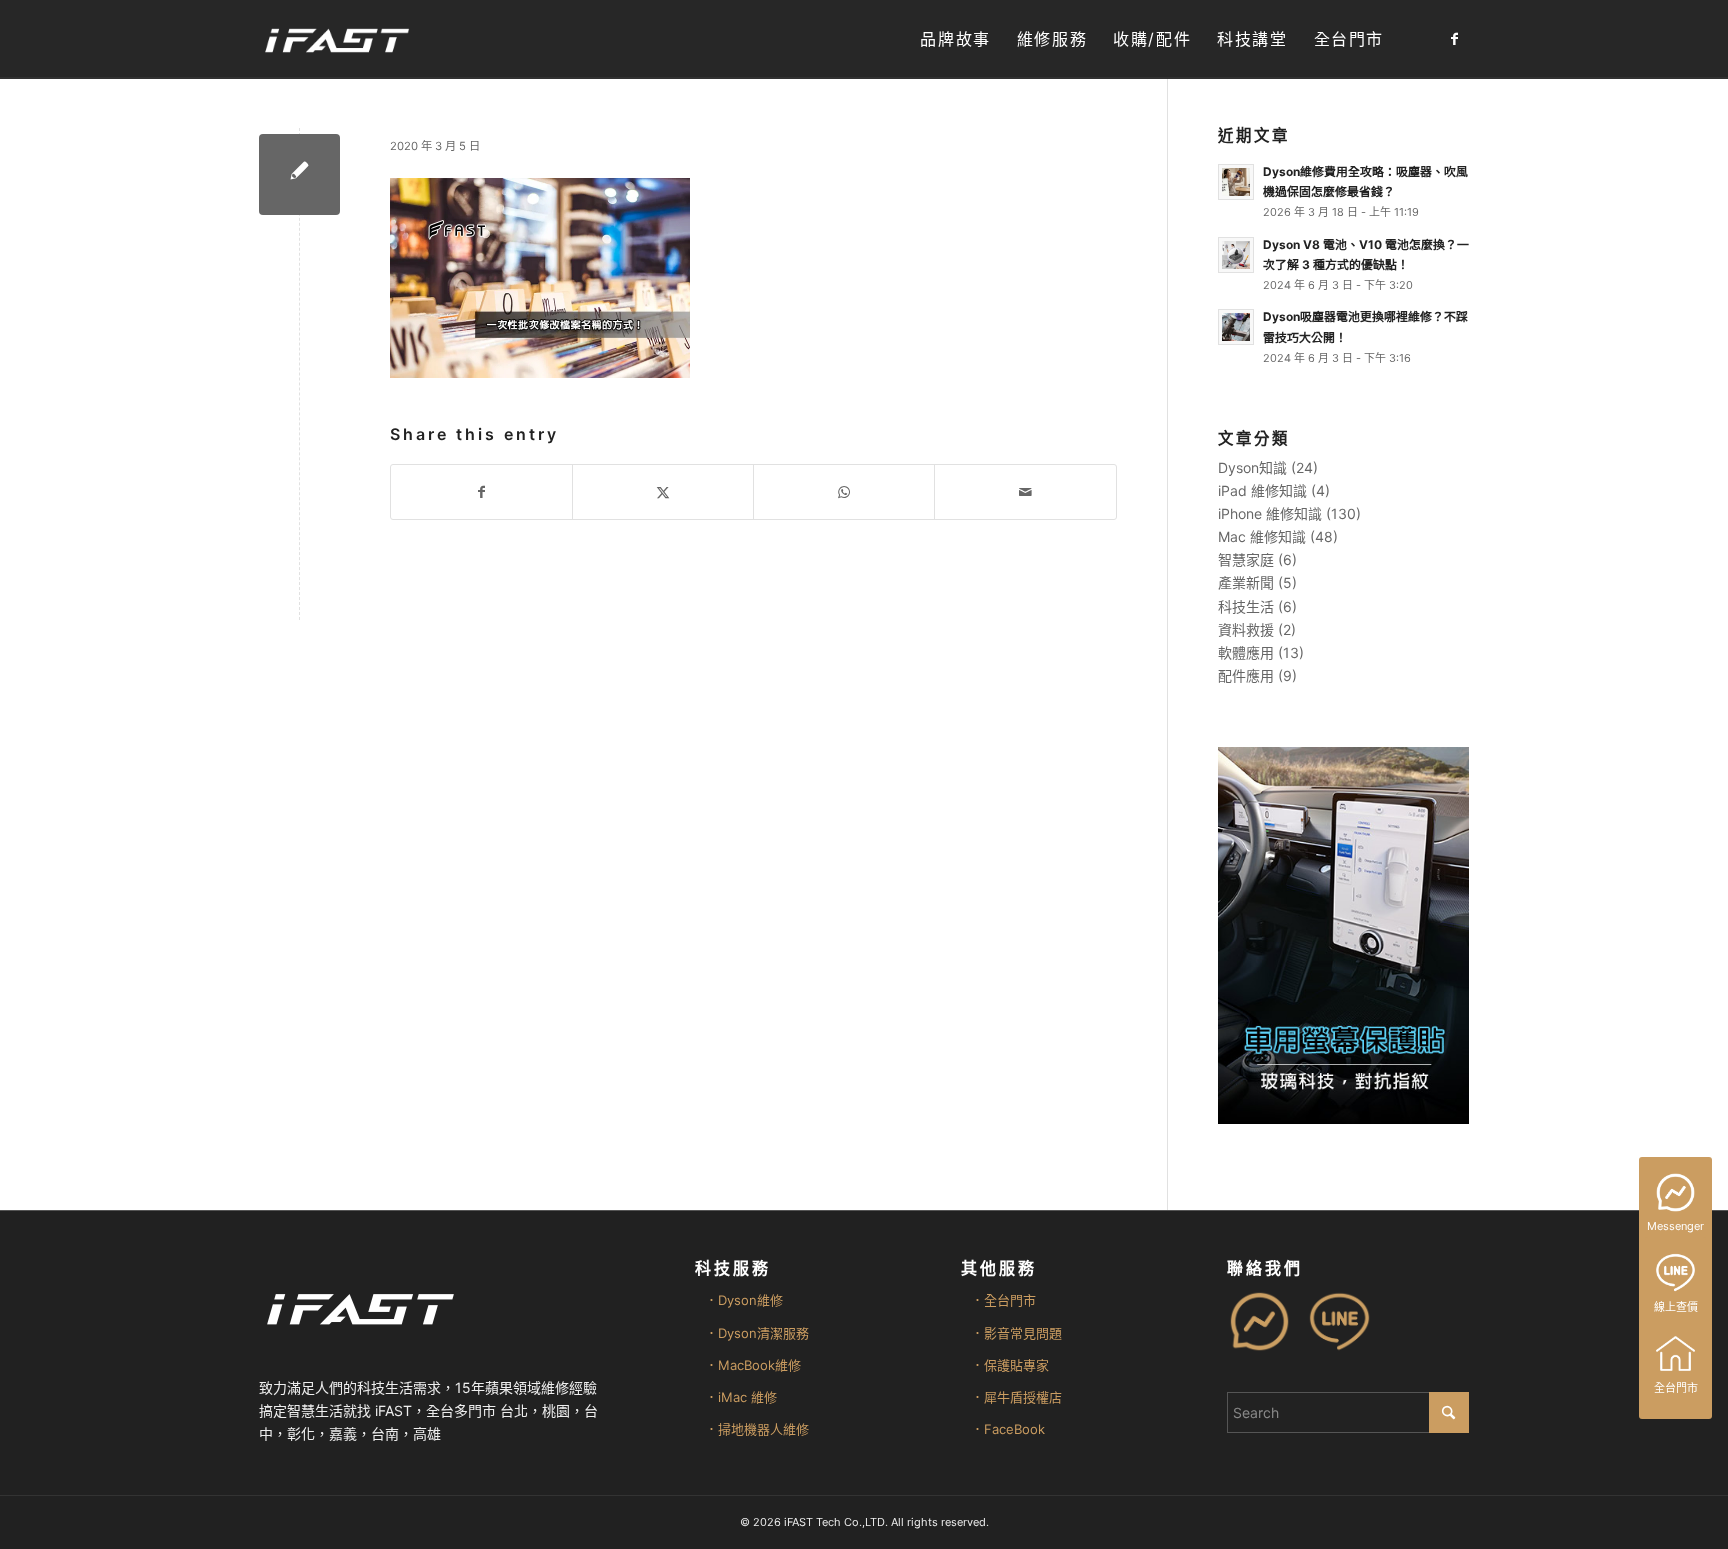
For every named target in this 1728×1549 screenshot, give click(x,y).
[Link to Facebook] (1454, 39)
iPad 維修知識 (1262, 490)
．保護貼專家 (1010, 1365)
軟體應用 (1246, 652)
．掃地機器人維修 (757, 1429)
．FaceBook (1008, 1429)
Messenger (1675, 1226)
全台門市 (1676, 1388)
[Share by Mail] (1025, 492)
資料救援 (1246, 629)
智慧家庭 (1246, 559)
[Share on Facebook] (481, 492)
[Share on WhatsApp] (844, 492)
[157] (299, 174)
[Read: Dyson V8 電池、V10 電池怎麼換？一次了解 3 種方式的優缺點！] (1236, 255)
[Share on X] (663, 492)
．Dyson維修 (744, 1300)
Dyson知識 (1252, 467)
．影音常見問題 (1016, 1333)
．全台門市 (1003, 1300)
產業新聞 (1246, 582)
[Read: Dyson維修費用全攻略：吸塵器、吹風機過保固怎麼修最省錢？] (1236, 182)
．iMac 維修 (741, 1397)
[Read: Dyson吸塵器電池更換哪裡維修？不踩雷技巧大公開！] (1236, 327)
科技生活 (1246, 606)
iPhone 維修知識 (1270, 513)
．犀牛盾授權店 (1016, 1397)
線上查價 (1676, 1307)
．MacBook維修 (753, 1365)
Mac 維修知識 (1262, 536)
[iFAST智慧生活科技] (336, 39)
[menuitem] (955, 39)
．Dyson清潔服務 (757, 1333)
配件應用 (1246, 675)
